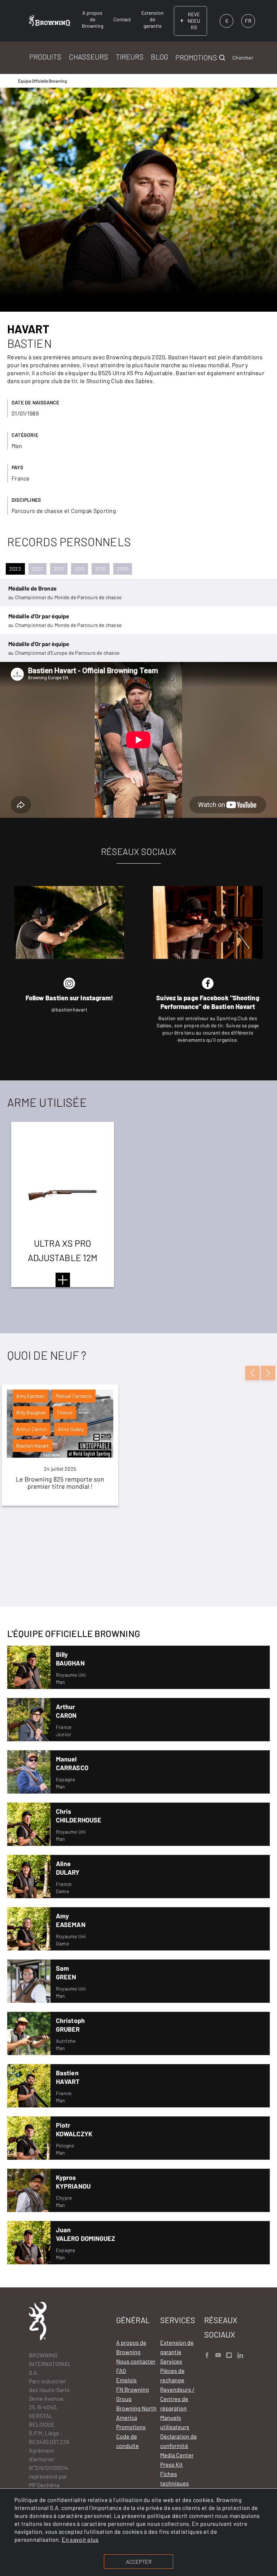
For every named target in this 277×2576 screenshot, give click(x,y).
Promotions (131, 2427)
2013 (59, 569)
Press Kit (172, 2464)
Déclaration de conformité (179, 2441)
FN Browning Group (133, 2394)
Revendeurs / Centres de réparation (177, 2399)
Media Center (177, 2455)
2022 (15, 569)
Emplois (126, 2380)
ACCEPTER (139, 2562)
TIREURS (130, 57)
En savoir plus (80, 2539)
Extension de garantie (177, 2347)
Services (171, 2361)
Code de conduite (127, 2441)
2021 (38, 569)
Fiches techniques (175, 2478)
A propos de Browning (131, 2347)
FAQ (121, 2371)
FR (248, 21)
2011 (80, 569)
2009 (123, 569)
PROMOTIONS (196, 57)
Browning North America (136, 2413)
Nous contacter (136, 2361)
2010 (101, 569)
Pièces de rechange (172, 2375)
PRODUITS (45, 57)
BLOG (159, 57)
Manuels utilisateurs (175, 2422)
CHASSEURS (89, 57)
